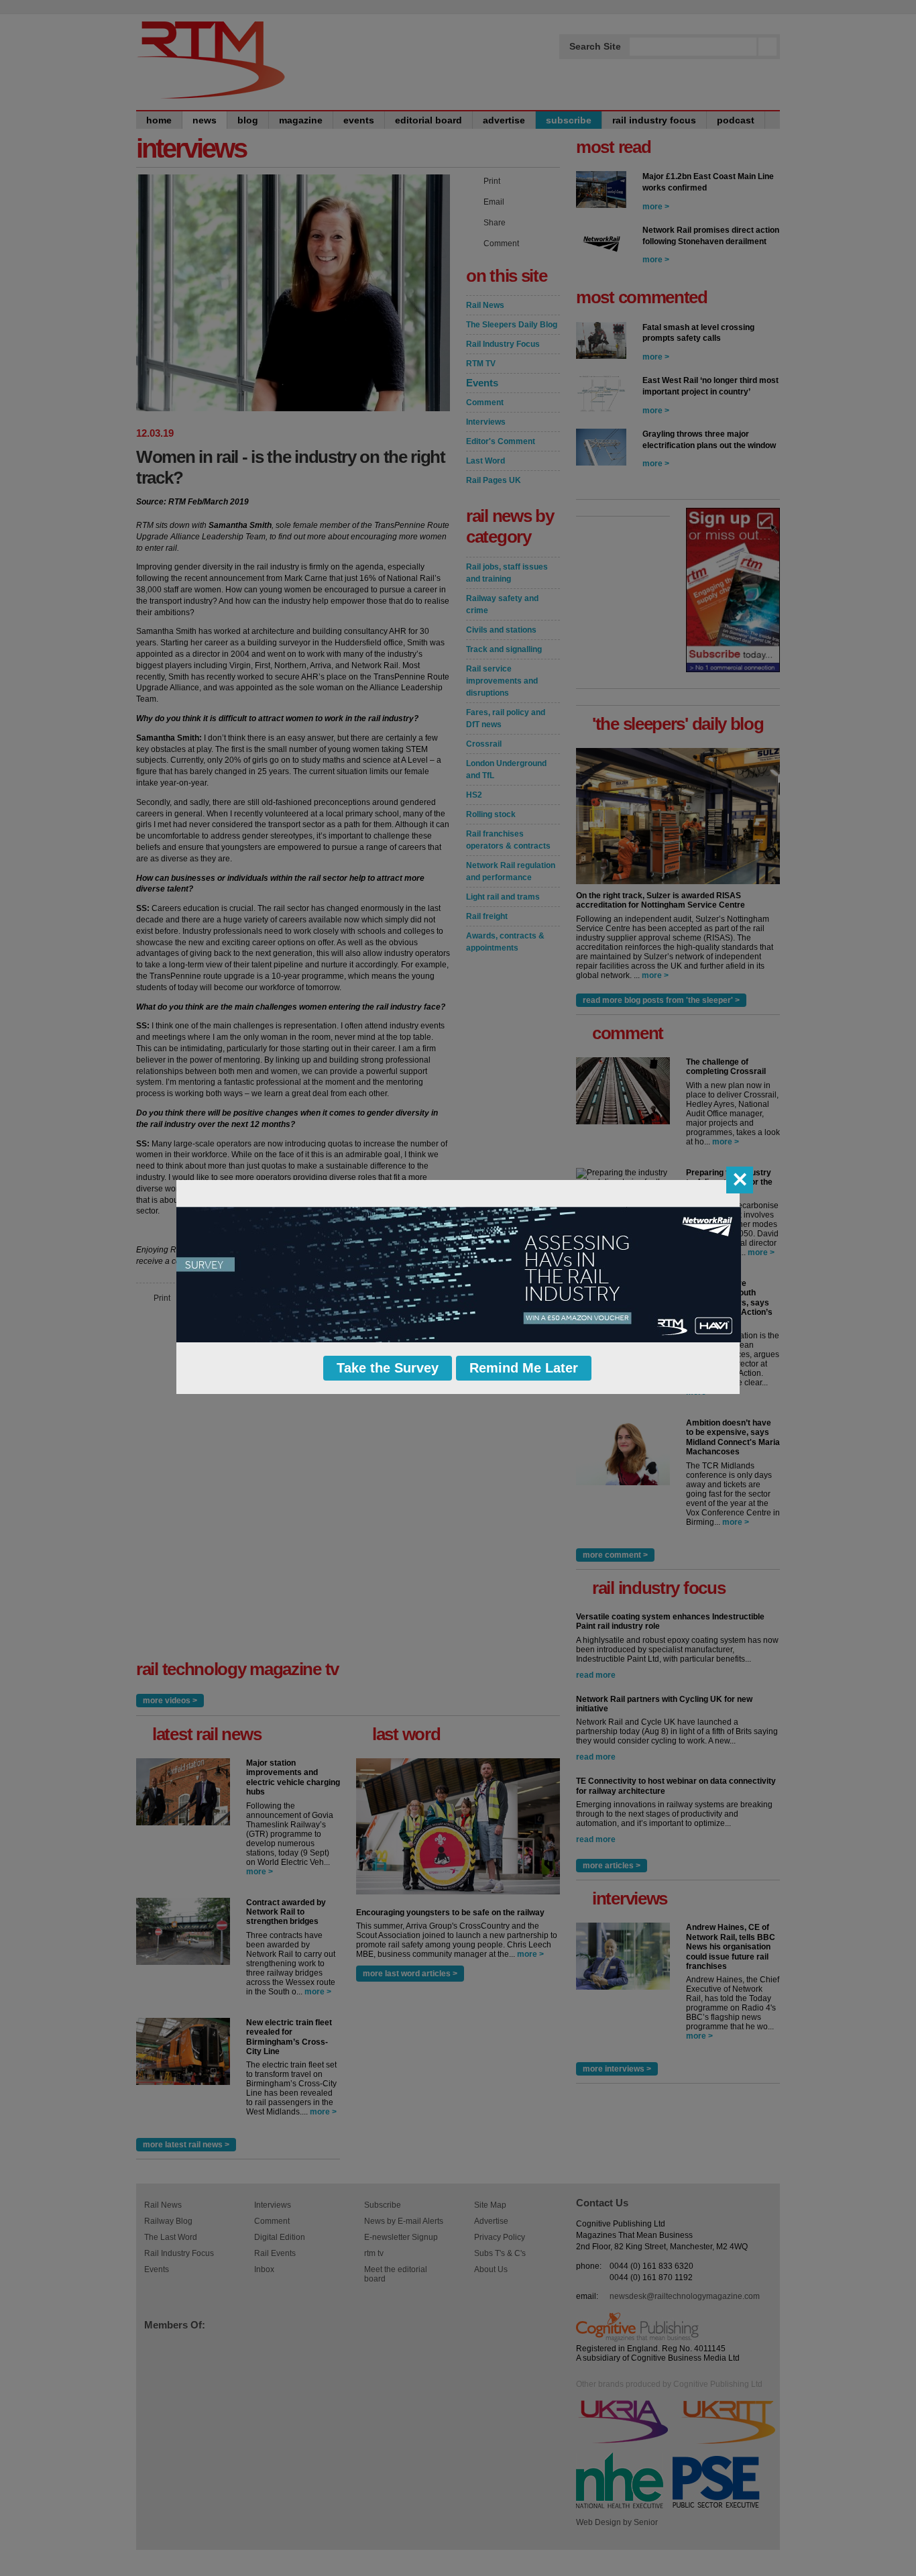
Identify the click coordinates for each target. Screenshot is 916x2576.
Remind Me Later (524, 1368)
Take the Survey (388, 1368)
